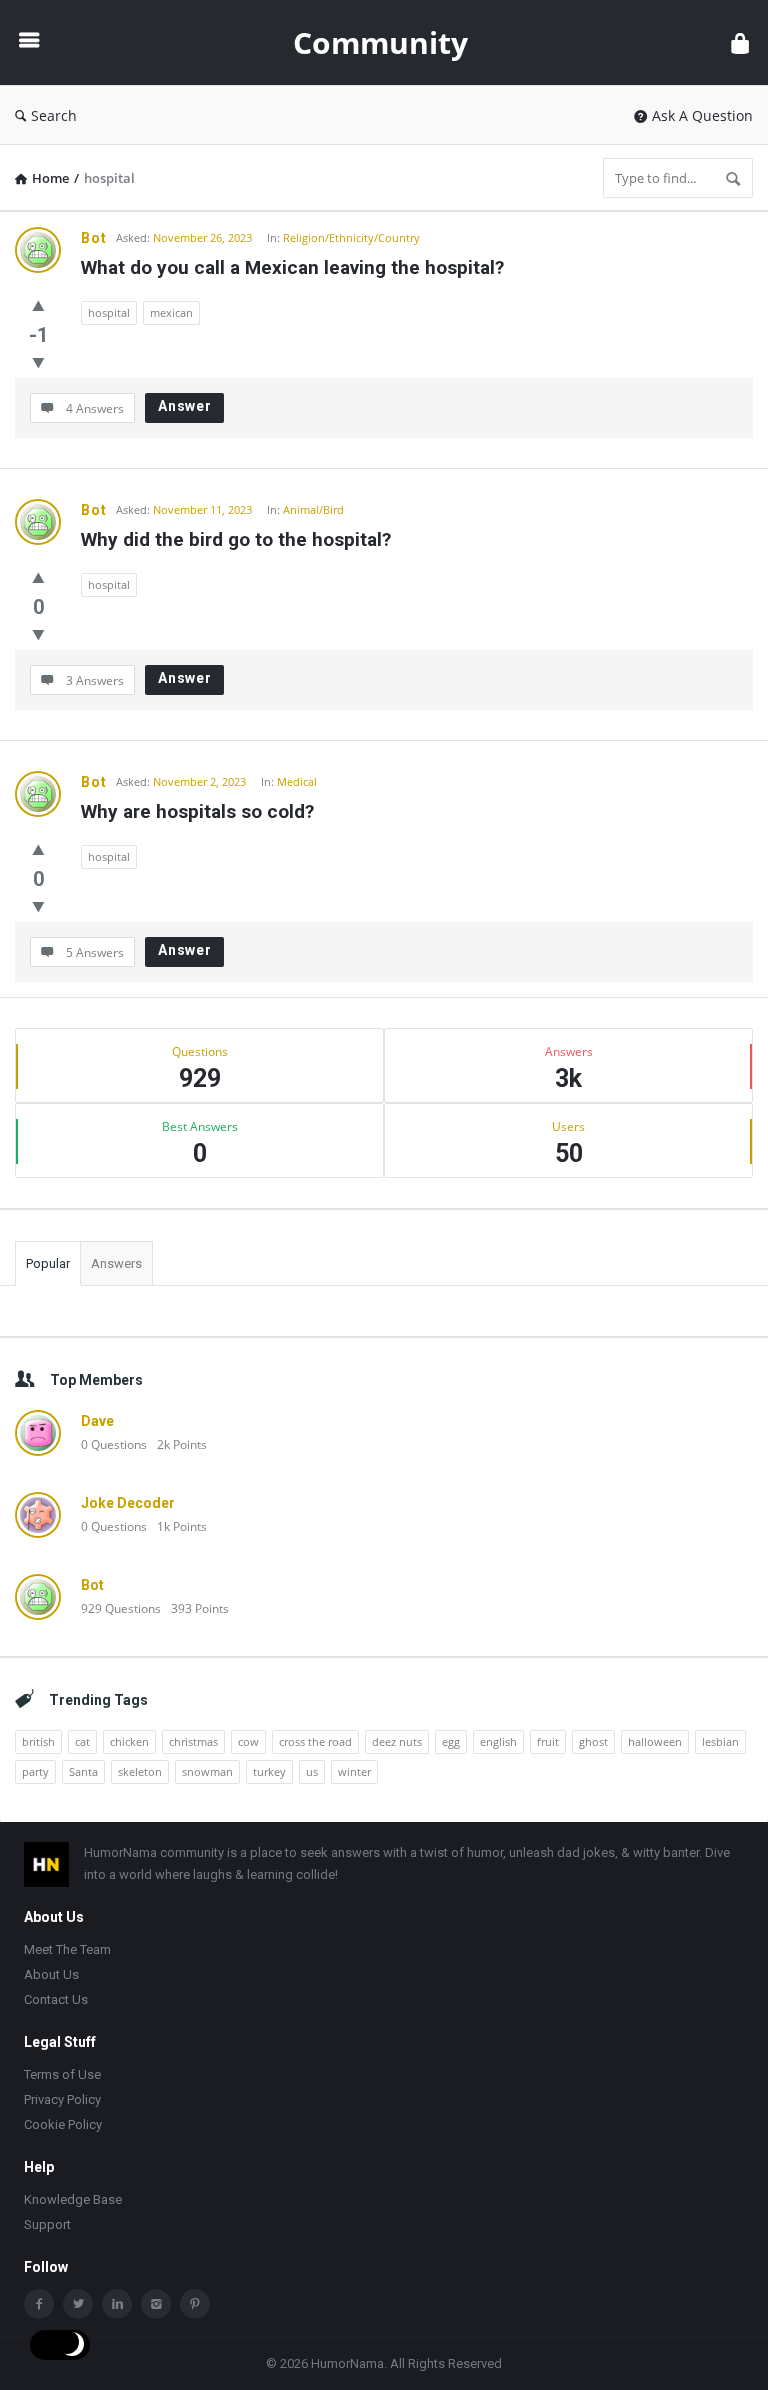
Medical (297, 781)
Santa (83, 1771)
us (312, 1771)
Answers (116, 1263)
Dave (97, 1421)
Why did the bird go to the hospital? (236, 539)
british (38, 1741)
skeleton (140, 1771)
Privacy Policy (62, 2099)
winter (354, 1771)
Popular (48, 1263)
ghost (593, 1741)
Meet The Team (67, 1949)
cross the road (315, 1741)
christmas (193, 1741)
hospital (109, 312)
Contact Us (56, 1999)
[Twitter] (78, 2304)
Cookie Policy (63, 2124)
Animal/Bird (313, 509)
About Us (51, 1974)
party (35, 1771)
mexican (171, 312)
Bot (93, 238)
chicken (129, 1741)
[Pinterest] (195, 2304)
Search (54, 115)
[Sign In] (740, 42)
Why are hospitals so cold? (197, 811)
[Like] (38, 305)
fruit (548, 1741)
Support (47, 2224)
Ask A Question (702, 115)
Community (380, 42)
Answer (185, 406)
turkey (269, 1771)
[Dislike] (38, 362)
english (498, 1741)
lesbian (720, 1741)
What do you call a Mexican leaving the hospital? (292, 267)
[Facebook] (39, 2304)
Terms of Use (62, 2074)
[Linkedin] (117, 2304)
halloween (655, 1741)
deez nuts (397, 1741)
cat (82, 1741)
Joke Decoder (128, 1503)
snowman (207, 1771)
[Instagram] (156, 2304)
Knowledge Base (73, 2199)
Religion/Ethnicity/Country (351, 237)
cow (248, 1741)
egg (451, 1741)
